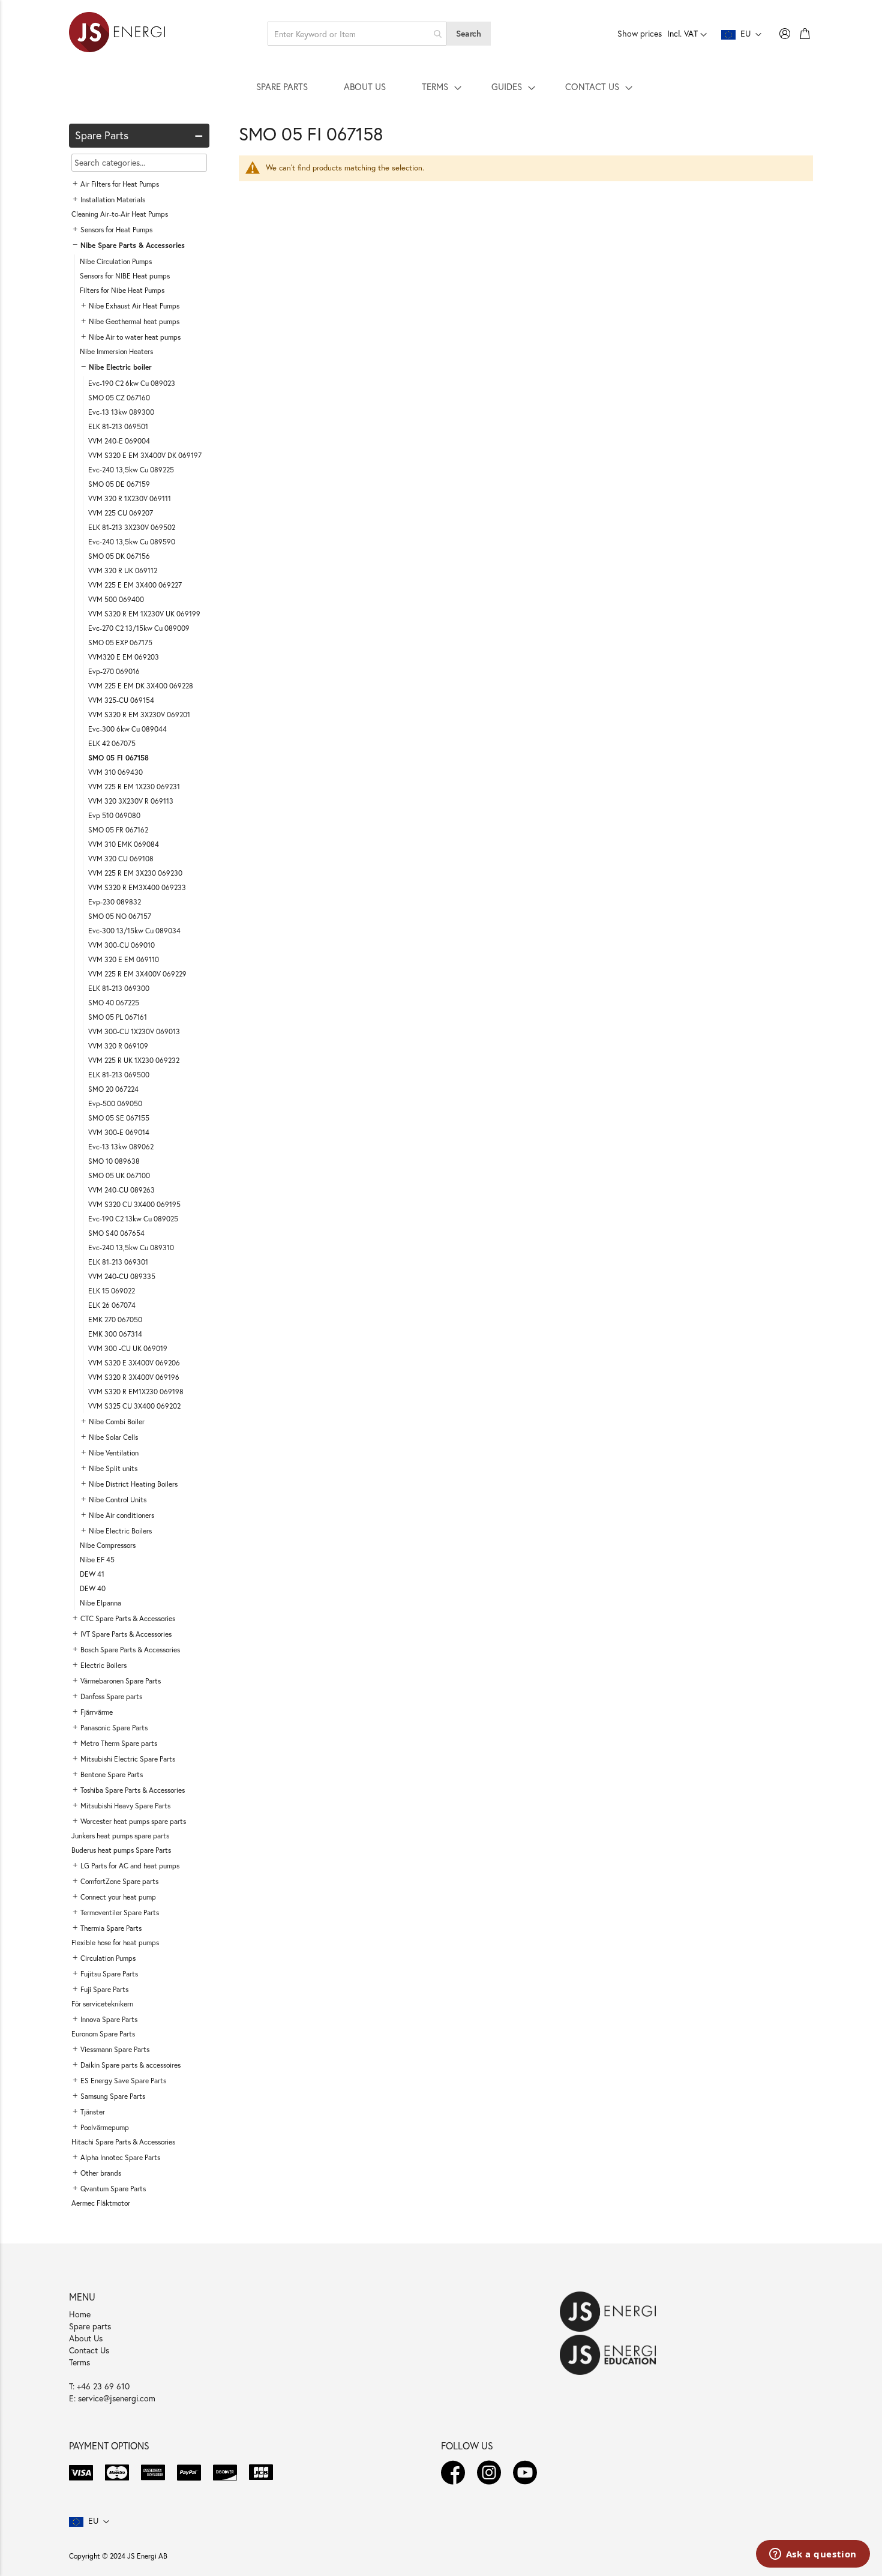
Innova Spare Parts (109, 2019)
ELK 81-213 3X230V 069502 (132, 527)
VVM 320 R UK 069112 (123, 570)
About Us (86, 2338)
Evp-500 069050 (115, 1103)
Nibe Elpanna (100, 1603)
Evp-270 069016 (114, 671)
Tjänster (93, 2112)
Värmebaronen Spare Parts (121, 1681)
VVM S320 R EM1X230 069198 (136, 1392)
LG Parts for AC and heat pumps (130, 1866)
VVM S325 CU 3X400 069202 (134, 1406)
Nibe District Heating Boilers (133, 1484)
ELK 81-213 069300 (119, 988)
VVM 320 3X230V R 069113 (131, 801)
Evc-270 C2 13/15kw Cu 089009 (139, 628)
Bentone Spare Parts (112, 1774)
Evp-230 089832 (115, 902)
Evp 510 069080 (114, 815)
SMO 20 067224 (113, 1089)
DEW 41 (92, 1574)
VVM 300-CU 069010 (121, 945)
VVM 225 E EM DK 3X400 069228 (141, 686)
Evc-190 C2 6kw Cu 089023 (132, 383)
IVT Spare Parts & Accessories (126, 1634)
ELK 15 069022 (112, 1291)
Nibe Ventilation (114, 1453)
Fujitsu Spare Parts (109, 1974)
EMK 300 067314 (115, 1334)
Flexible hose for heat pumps (115, 1943)
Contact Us (89, 2350)
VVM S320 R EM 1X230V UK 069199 (144, 614)
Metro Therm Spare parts (119, 1743)
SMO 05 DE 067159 (119, 484)
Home (80, 2314)
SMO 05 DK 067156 (119, 556)
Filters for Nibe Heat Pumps (122, 290)
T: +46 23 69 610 (99, 2386)
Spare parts (90, 2326)
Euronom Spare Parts (103, 2034)
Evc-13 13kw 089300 (121, 412)
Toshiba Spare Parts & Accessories (133, 1790)
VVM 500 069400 (116, 599)
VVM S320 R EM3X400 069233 (137, 887)
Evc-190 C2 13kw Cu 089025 (133, 1219)
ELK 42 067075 (112, 743)
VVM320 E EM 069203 (124, 657)
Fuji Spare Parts (104, 1989)
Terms (79, 2362)
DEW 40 (93, 1588)
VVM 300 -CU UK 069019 (128, 1348)
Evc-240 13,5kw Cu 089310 (131, 1247)
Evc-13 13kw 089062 (121, 1147)
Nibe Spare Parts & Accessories (133, 245)
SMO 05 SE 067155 (119, 1118)
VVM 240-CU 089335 (122, 1276)
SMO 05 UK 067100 (119, 1175)
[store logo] (117, 34)
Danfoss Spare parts (111, 1696)
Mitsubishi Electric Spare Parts (128, 1759)
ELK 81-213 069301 (118, 1262)
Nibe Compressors (108, 1545)
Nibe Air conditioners (121, 1515)
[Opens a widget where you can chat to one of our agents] (813, 2555)
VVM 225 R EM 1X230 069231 (134, 787)
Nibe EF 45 (97, 1560)
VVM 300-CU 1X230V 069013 (134, 1031)
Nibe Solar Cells (113, 1437)
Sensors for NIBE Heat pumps (125, 276)
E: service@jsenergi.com (112, 2398)
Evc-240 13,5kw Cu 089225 (131, 470)
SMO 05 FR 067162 (118, 830)
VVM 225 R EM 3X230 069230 (135, 873)
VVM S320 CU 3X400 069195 (134, 1204)
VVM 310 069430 (115, 772)
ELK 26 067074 (112, 1305)
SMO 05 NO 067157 (120, 916)
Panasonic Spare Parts (114, 1728)
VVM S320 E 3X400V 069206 (134, 1363)
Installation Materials (113, 200)
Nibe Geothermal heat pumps (134, 321)
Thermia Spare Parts (111, 1928)
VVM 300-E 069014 (119, 1132)
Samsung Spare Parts (113, 2096)
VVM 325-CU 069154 (121, 700)
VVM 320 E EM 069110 (124, 959)
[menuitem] (282, 86)
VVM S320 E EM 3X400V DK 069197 (145, 455)
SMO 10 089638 (114, 1161)
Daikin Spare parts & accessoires (130, 2065)
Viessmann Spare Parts (115, 2049)
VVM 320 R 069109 (118, 1046)
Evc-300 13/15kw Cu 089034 (134, 931)
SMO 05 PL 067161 (118, 1017)
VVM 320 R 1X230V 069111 (130, 498)
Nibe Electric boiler (120, 367)
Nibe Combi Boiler (117, 1422)
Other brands (101, 2173)
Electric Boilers (103, 1665)
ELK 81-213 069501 (118, 426)
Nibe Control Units (118, 1500)
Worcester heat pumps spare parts (133, 1821)
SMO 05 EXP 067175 (120, 642)
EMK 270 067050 (115, 1320)
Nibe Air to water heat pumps (135, 337)
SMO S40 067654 (116, 1233)
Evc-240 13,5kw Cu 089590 (132, 542)
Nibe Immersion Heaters (116, 351)
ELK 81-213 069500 (119, 1075)
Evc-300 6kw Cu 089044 (127, 729)
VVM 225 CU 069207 (121, 513)
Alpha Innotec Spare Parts (120, 2157)
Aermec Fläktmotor (101, 2203)
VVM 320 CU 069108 (121, 859)
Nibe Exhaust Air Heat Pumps (134, 306)
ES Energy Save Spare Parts (123, 2081)
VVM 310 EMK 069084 (124, 844)
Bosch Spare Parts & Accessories (130, 1650)
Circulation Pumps (108, 1958)
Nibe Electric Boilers (120, 1531)
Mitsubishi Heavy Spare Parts (125, 1806)
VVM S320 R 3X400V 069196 (134, 1377)
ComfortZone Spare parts (119, 1881)
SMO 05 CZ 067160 (119, 398)
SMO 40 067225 (114, 1003)
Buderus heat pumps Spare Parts (121, 1850)
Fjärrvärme (97, 1712)
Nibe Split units (113, 1468)
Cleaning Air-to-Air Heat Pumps (120, 214)
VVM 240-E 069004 (119, 441)
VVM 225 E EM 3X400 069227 (135, 585)
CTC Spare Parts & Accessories (128, 1618)
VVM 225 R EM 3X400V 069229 (137, 974)
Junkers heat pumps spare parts (120, 1836)
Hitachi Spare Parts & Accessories (123, 2142)
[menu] (441, 86)
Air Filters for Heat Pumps (120, 184)
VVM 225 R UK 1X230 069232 (134, 1060)
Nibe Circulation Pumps (116, 261)
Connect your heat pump (118, 1897)
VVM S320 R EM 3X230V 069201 (139, 715)
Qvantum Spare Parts (113, 2189)
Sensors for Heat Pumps (116, 230)
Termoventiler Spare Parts (120, 1912)
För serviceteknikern (102, 2004)
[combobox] (357, 34)
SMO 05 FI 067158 (118, 758)
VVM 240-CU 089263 (121, 1190)
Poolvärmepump (105, 2127)
